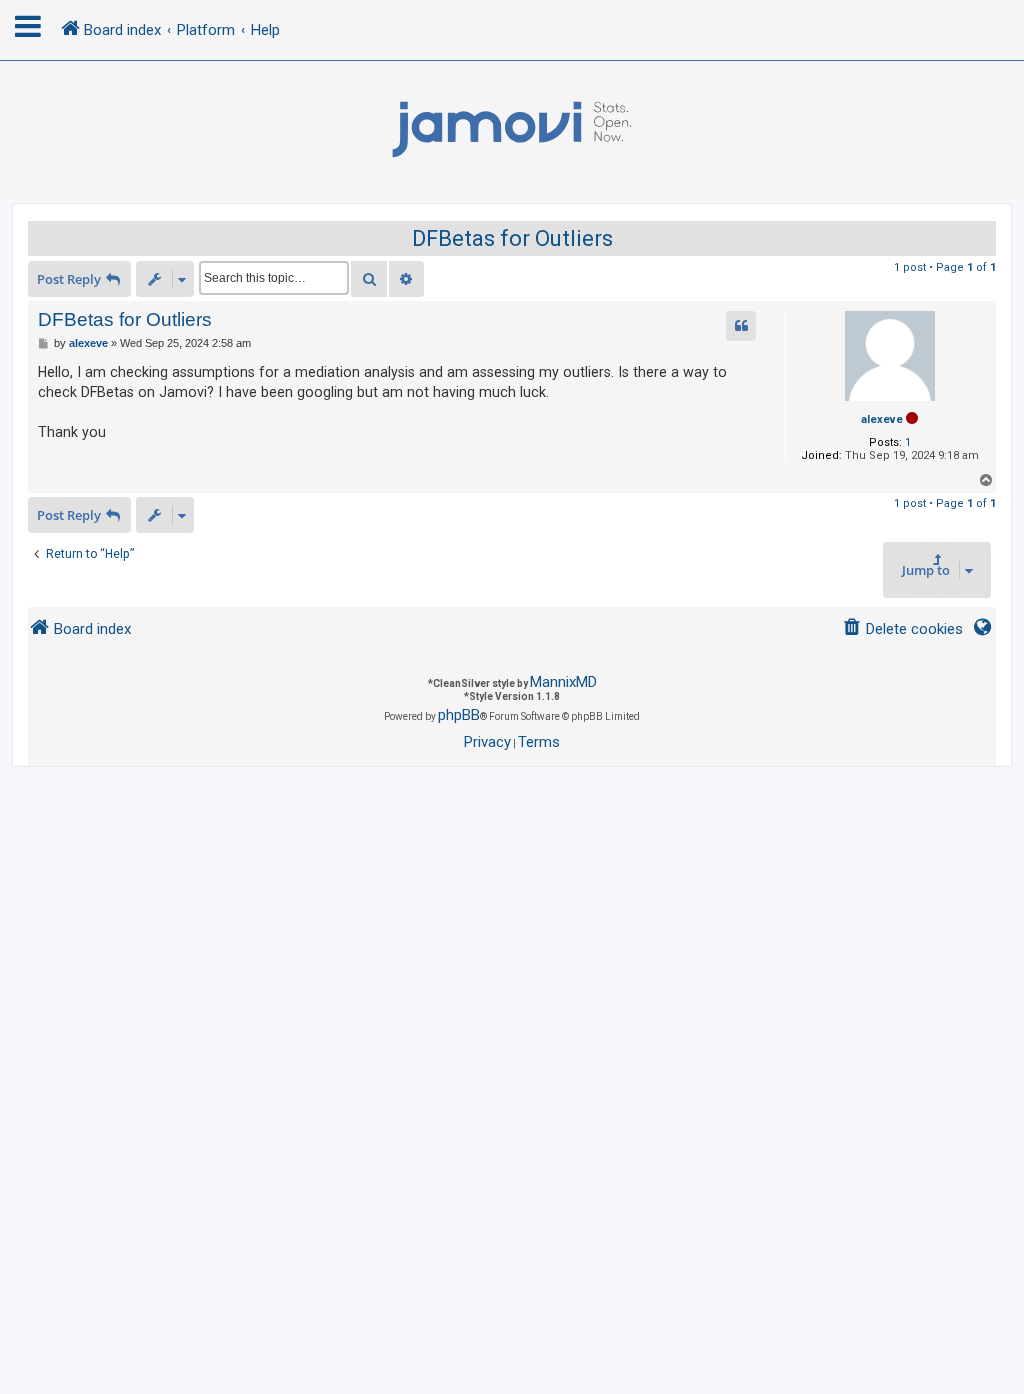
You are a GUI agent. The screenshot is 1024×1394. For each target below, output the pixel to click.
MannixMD (563, 682)
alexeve (882, 419)
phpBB (459, 715)
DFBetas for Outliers (512, 238)
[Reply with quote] (741, 326)
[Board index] (512, 130)
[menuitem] (902, 629)
